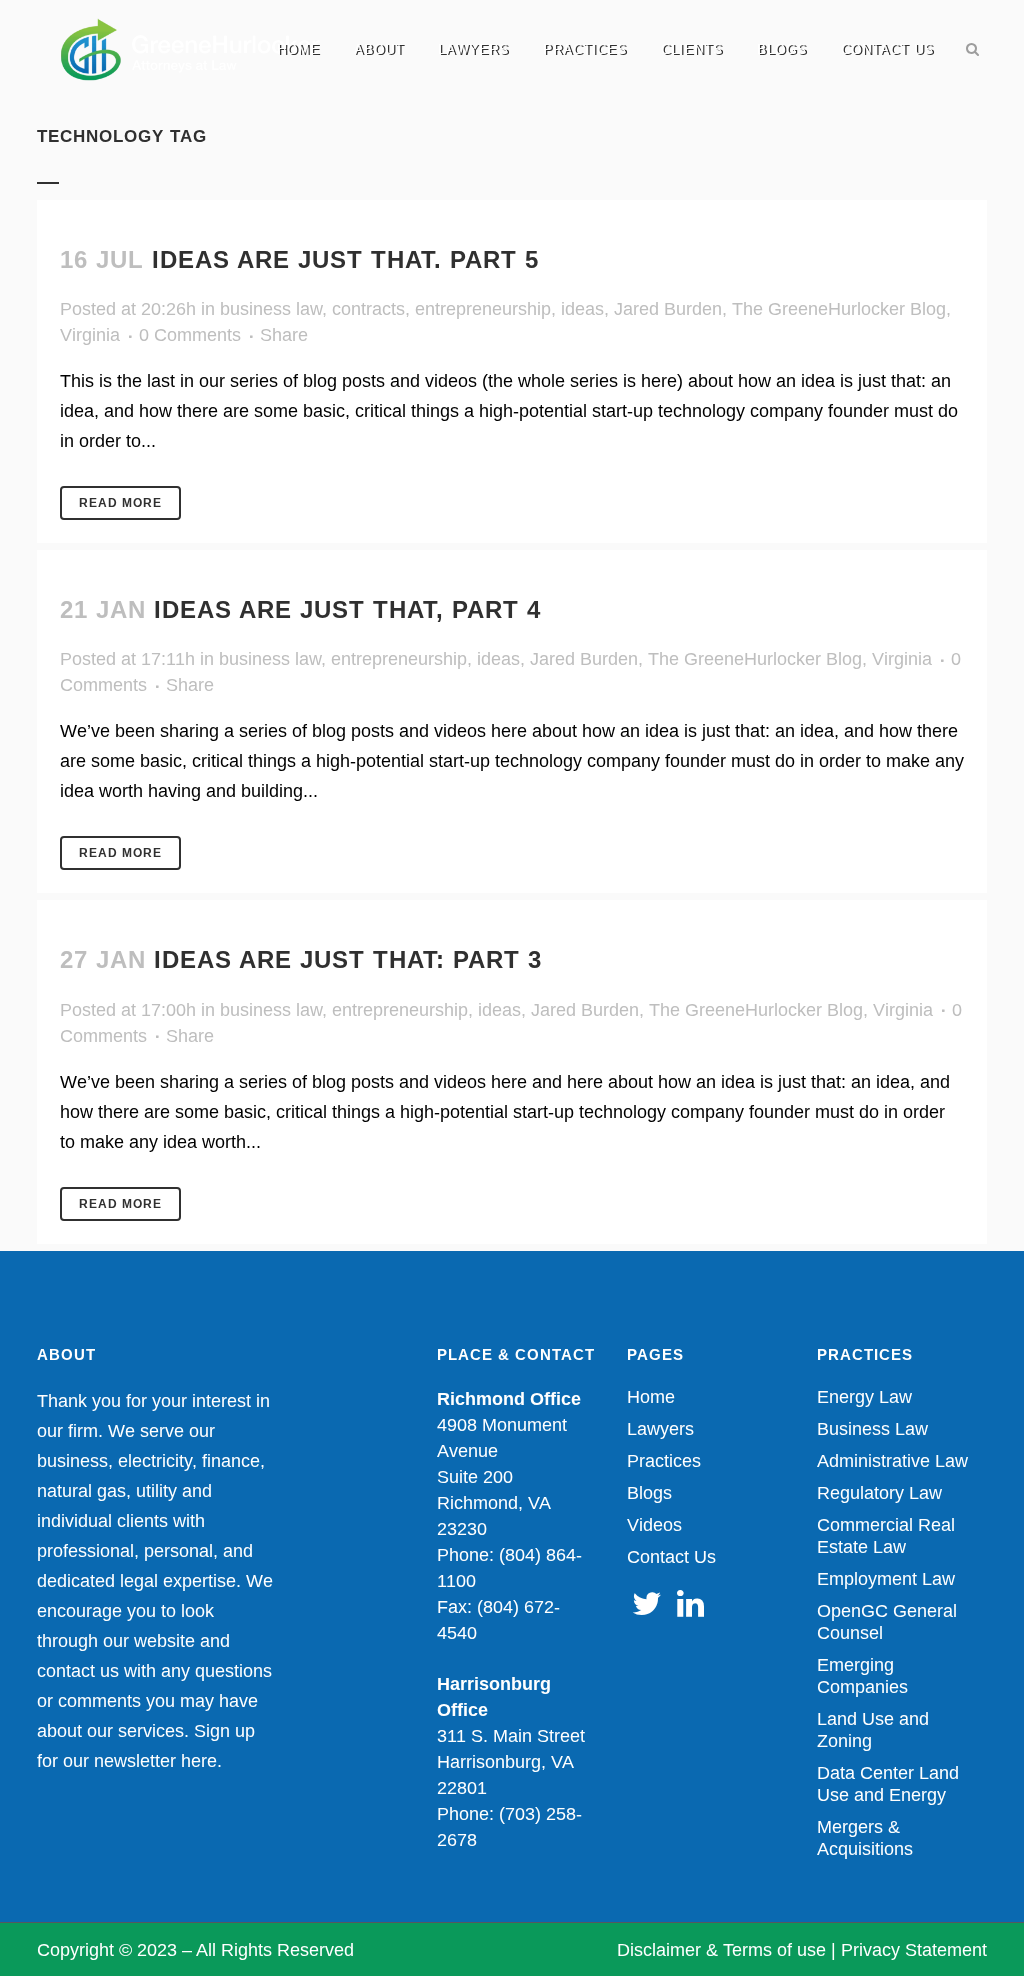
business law (271, 309)
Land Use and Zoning (873, 1730)
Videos (654, 1525)
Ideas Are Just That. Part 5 (345, 259)
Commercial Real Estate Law (886, 1536)
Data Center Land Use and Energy (888, 1784)
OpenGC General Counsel (887, 1622)
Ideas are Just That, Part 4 (347, 609)
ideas (582, 309)
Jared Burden (668, 309)
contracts (368, 309)
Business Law (872, 1429)
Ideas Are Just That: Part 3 (348, 959)
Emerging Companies (862, 1676)
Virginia (90, 335)
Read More (120, 503)
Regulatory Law (879, 1493)
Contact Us (671, 1557)
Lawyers (660, 1429)
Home (651, 1397)
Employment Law (886, 1579)
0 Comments (190, 335)
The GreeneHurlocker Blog (839, 309)
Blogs (649, 1493)
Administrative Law (892, 1461)
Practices (664, 1461)
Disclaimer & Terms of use (721, 1950)
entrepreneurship (483, 309)
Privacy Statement (914, 1950)
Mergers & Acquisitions (865, 1838)
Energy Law (864, 1397)
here (199, 1761)
